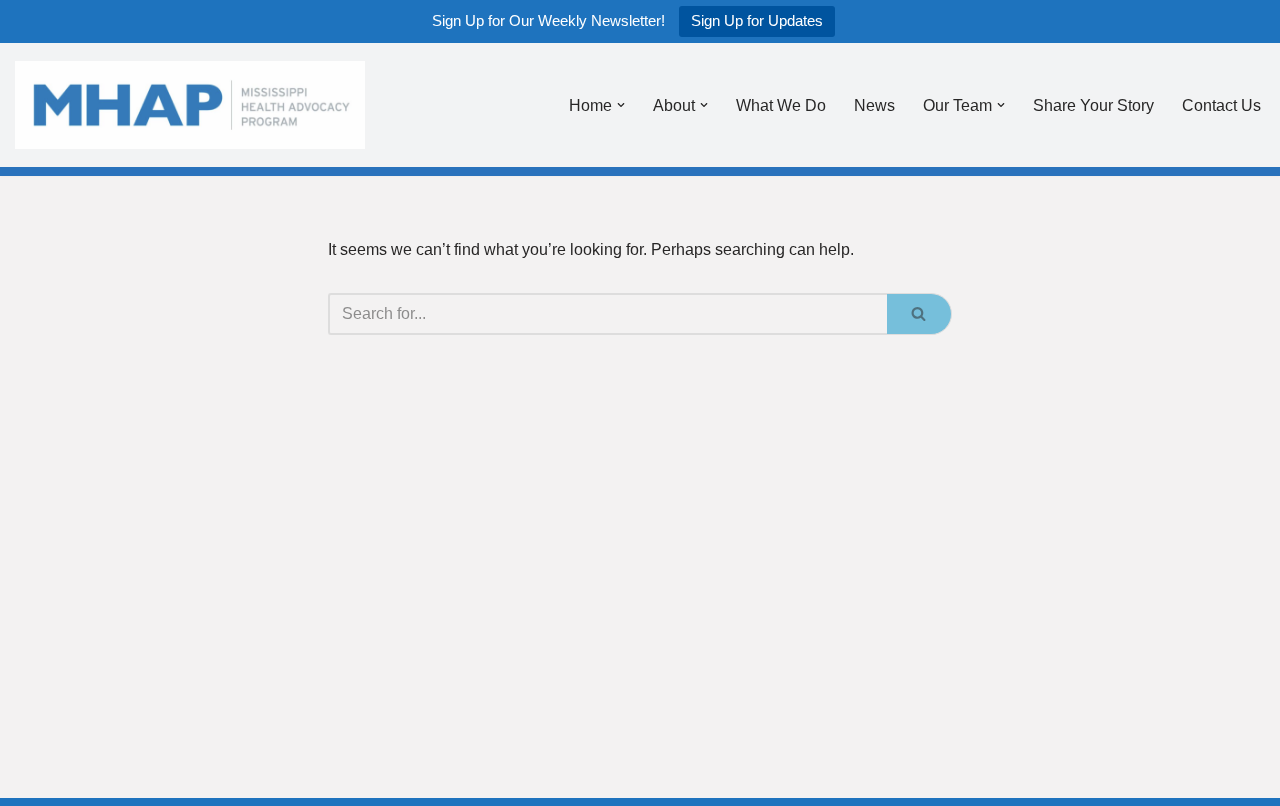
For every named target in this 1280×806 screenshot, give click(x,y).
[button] (621, 105)
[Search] (919, 314)
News (874, 105)
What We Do (781, 105)
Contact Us (1221, 105)
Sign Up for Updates (757, 20)
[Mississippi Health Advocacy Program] (190, 105)
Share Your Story (1093, 105)
